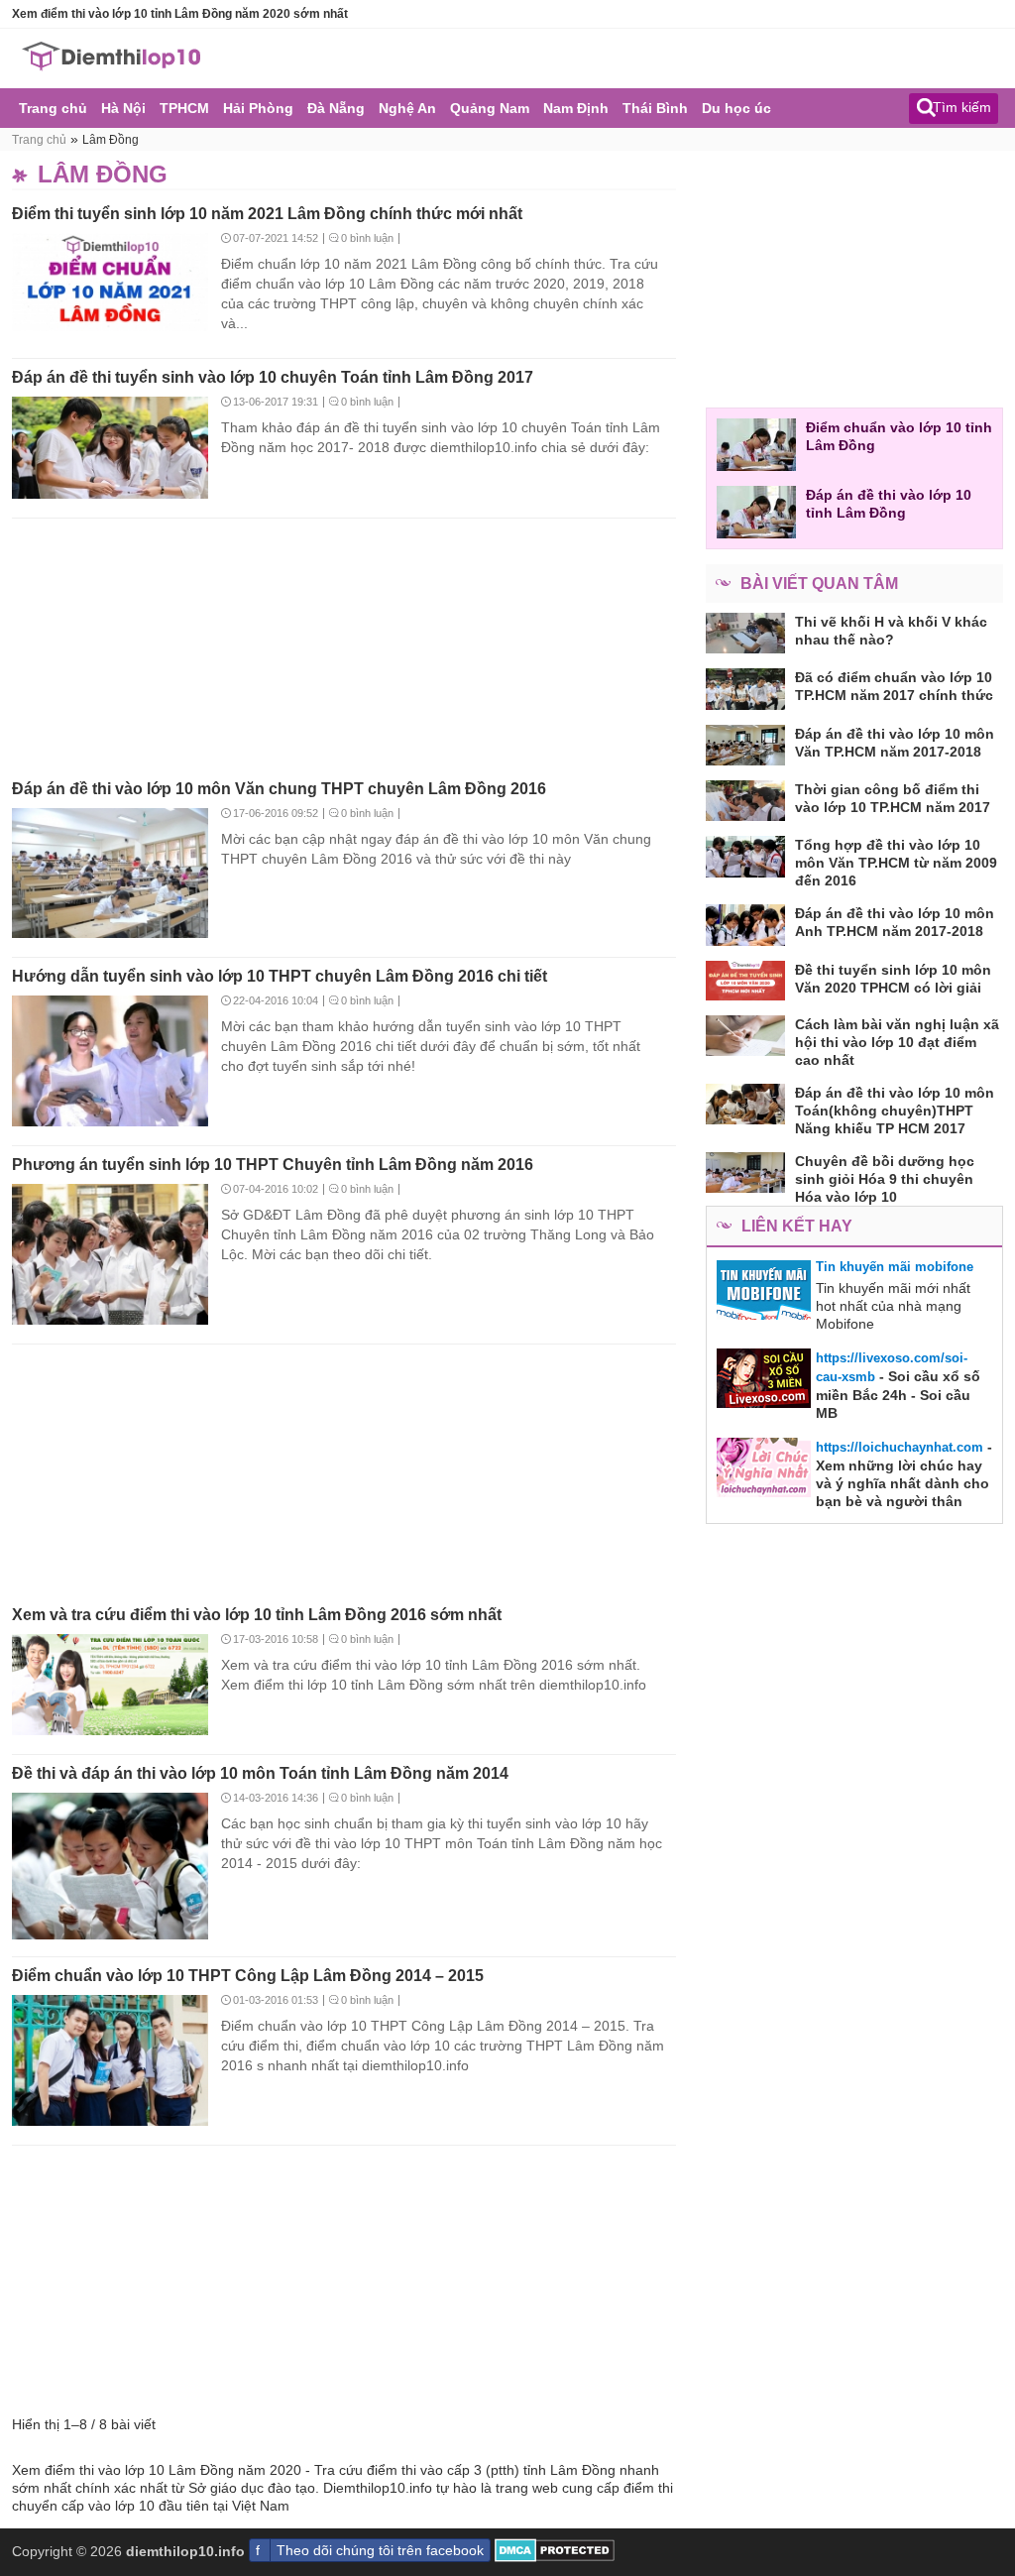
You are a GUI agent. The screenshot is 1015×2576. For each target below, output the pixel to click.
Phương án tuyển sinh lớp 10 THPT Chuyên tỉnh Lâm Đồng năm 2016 (273, 1165)
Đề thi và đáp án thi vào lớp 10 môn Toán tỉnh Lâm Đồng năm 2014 (260, 1773)
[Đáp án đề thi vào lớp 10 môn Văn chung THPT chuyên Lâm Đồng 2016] (110, 875)
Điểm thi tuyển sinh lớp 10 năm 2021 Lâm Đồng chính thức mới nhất (267, 214)
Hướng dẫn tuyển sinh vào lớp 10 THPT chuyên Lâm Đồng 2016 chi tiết (280, 976)
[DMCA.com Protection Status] (555, 2557)
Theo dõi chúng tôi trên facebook (380, 2550)
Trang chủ (39, 140)
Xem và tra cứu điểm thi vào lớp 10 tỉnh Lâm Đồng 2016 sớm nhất (257, 1615)
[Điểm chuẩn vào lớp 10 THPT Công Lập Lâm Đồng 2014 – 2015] (110, 2062)
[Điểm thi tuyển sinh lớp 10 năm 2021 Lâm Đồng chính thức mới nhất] (110, 284)
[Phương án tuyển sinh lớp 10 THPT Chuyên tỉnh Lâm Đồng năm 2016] (110, 1256)
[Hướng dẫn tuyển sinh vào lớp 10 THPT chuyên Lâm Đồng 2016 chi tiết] (110, 1063)
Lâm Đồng (111, 140)
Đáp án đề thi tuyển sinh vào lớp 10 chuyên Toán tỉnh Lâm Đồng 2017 (273, 377)
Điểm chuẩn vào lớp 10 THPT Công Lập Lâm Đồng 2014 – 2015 (248, 1976)
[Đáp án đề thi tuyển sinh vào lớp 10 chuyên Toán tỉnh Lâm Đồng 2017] (110, 450)
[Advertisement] (344, 643)
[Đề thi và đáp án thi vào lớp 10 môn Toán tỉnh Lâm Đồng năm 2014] (110, 1867)
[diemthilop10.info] (112, 66)
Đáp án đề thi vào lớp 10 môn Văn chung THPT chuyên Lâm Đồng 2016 (279, 789)
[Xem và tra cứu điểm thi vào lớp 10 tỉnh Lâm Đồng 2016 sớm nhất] (110, 1687)
